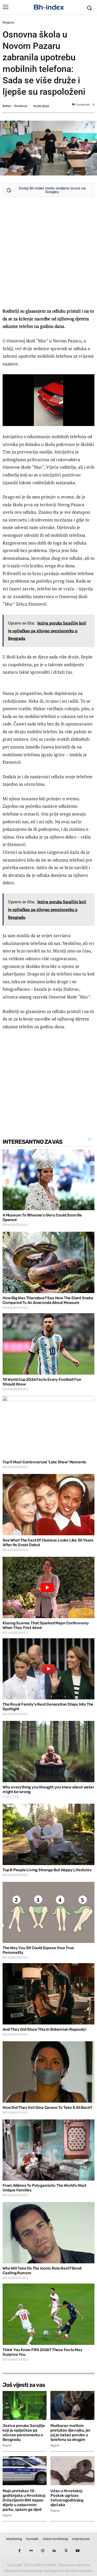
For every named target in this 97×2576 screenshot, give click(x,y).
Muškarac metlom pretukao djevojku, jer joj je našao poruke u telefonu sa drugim (70, 2433)
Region (8, 22)
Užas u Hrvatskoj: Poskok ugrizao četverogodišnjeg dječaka (67, 2498)
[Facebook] (20, 2551)
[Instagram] (43, 2551)
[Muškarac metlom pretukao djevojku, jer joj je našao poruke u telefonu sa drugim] (72, 2405)
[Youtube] (78, 2551)
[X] (66, 2551)
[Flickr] (31, 2551)
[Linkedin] (54, 2551)
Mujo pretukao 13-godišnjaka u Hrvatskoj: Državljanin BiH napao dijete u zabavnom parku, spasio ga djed (24, 2500)
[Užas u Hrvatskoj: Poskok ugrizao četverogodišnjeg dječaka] (72, 2471)
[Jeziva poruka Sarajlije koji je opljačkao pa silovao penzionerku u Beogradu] (25, 2405)
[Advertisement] (48, 253)
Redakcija (21, 106)
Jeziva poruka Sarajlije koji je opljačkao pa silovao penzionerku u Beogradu (24, 2433)
